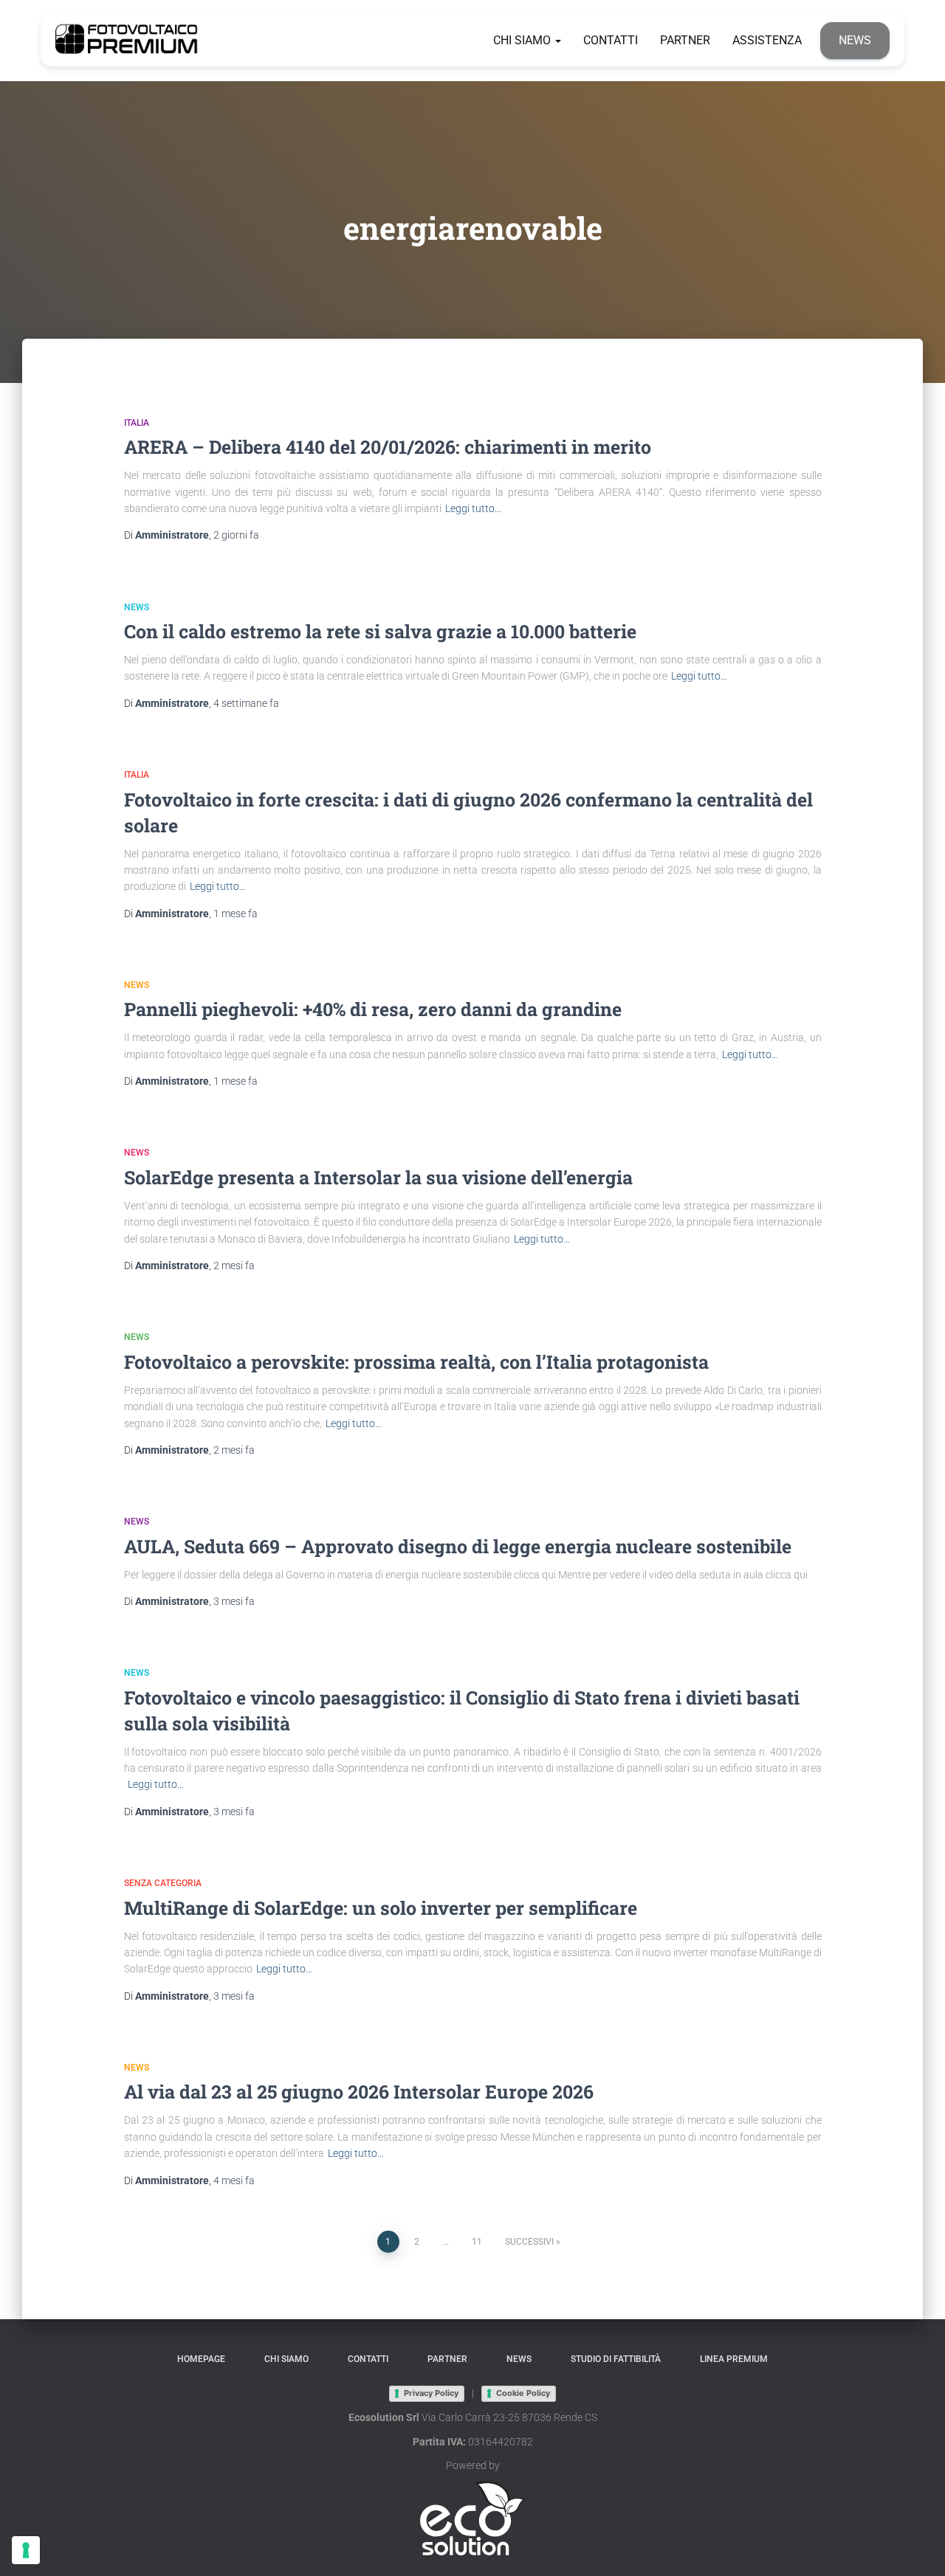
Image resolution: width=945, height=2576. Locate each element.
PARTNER (685, 40)
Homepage (201, 2359)
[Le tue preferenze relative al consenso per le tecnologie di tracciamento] (26, 2550)
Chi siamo (523, 40)
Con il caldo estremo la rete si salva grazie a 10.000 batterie (380, 631)
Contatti (611, 40)
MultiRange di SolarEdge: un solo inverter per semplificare (381, 1908)
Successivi (529, 2242)
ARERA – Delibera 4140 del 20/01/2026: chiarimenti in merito (388, 447)
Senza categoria (163, 1883)
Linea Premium (734, 2359)
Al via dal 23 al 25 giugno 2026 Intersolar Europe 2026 (359, 2092)
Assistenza (767, 40)
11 (477, 2242)
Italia (137, 423)
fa (236, 535)
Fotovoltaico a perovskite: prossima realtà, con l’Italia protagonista (416, 1362)
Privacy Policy (431, 2393)
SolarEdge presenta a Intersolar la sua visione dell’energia (378, 1177)
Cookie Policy (523, 2393)
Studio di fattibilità (616, 2359)
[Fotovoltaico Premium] (127, 41)
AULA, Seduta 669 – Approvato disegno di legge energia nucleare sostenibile (458, 1546)
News (855, 40)
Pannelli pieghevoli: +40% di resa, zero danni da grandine (373, 1009)
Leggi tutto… (473, 508)
